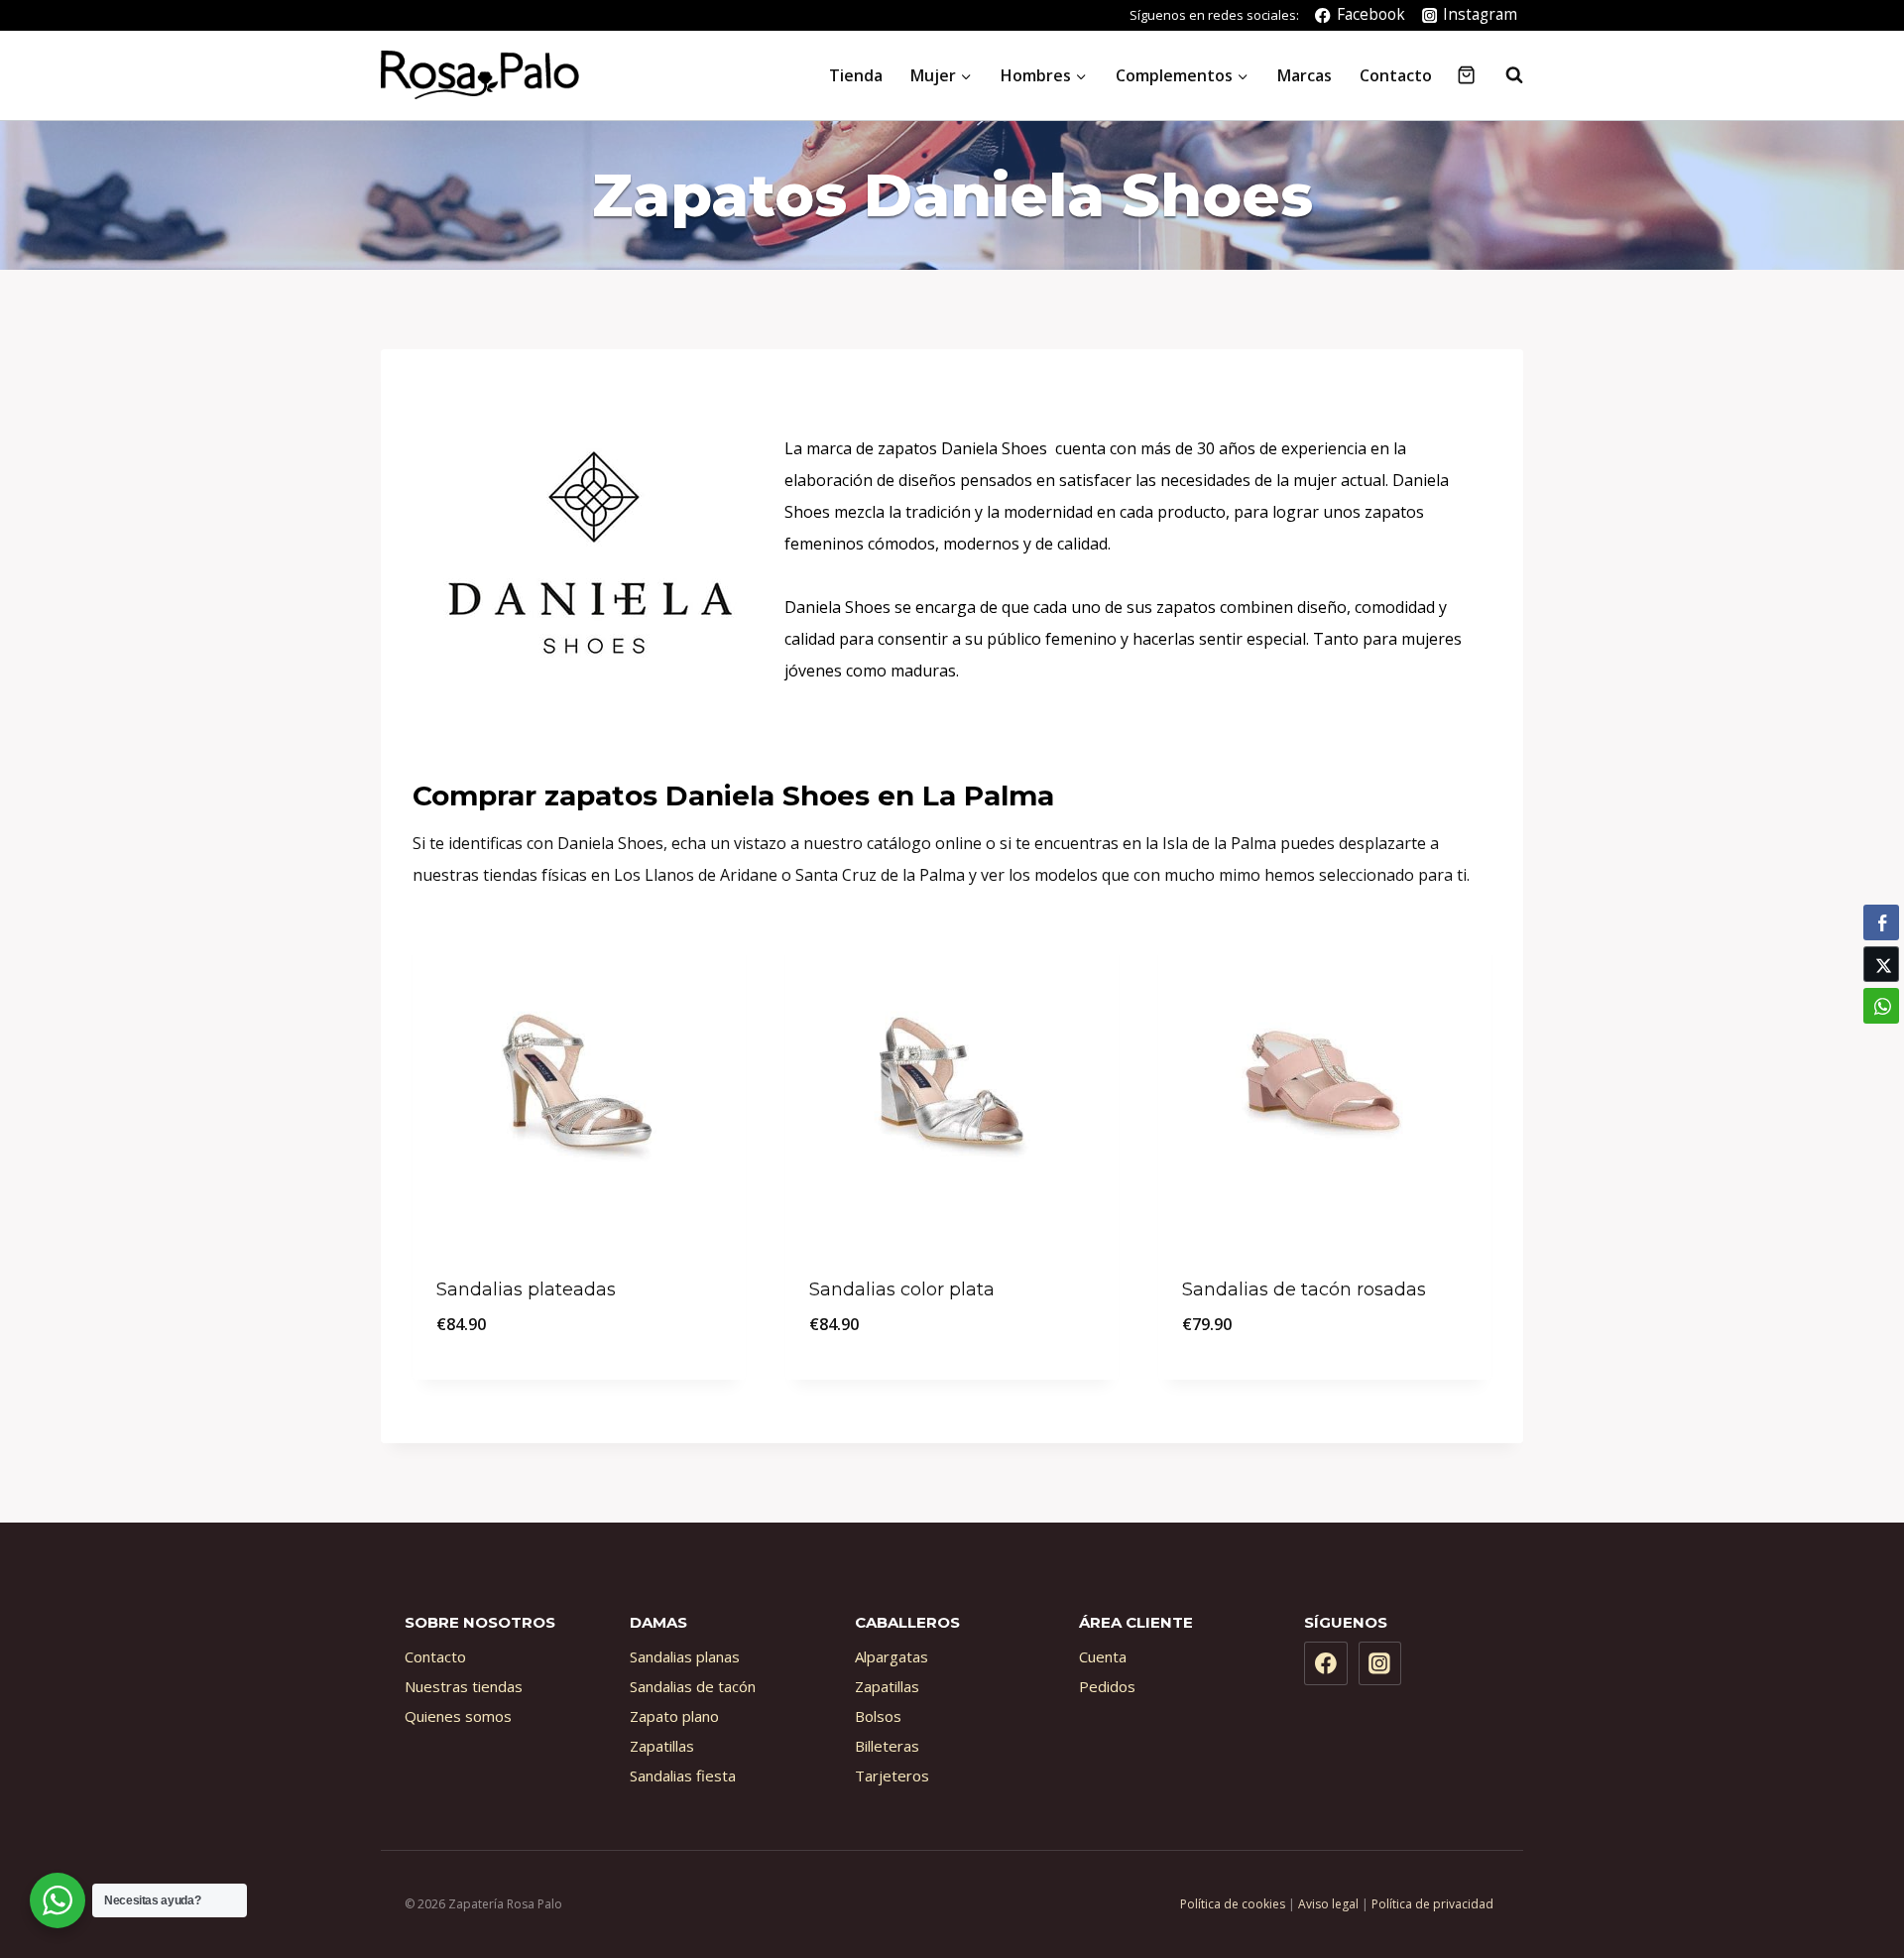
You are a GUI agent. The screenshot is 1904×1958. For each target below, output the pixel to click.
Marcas (1305, 75)
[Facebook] (1326, 1663)
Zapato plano (674, 1716)
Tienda (856, 75)
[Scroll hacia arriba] (1844, 1862)
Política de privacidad (1432, 1904)
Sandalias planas (685, 1656)
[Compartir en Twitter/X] (1881, 964)
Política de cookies (1233, 1904)
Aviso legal (1328, 1904)
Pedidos (1107, 1686)
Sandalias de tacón (693, 1686)
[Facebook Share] (1881, 922)
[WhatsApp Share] (1881, 1006)
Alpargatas (892, 1656)
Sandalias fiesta (683, 1775)
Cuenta (1103, 1656)
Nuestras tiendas (464, 1686)
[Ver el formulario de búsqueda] (1504, 75)
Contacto (1396, 75)
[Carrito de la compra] (1466, 75)
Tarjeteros (892, 1775)
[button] (1881, 1044)
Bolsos (878, 1716)
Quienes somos (458, 1716)
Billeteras (887, 1746)
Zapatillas (662, 1746)
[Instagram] (1380, 1663)
